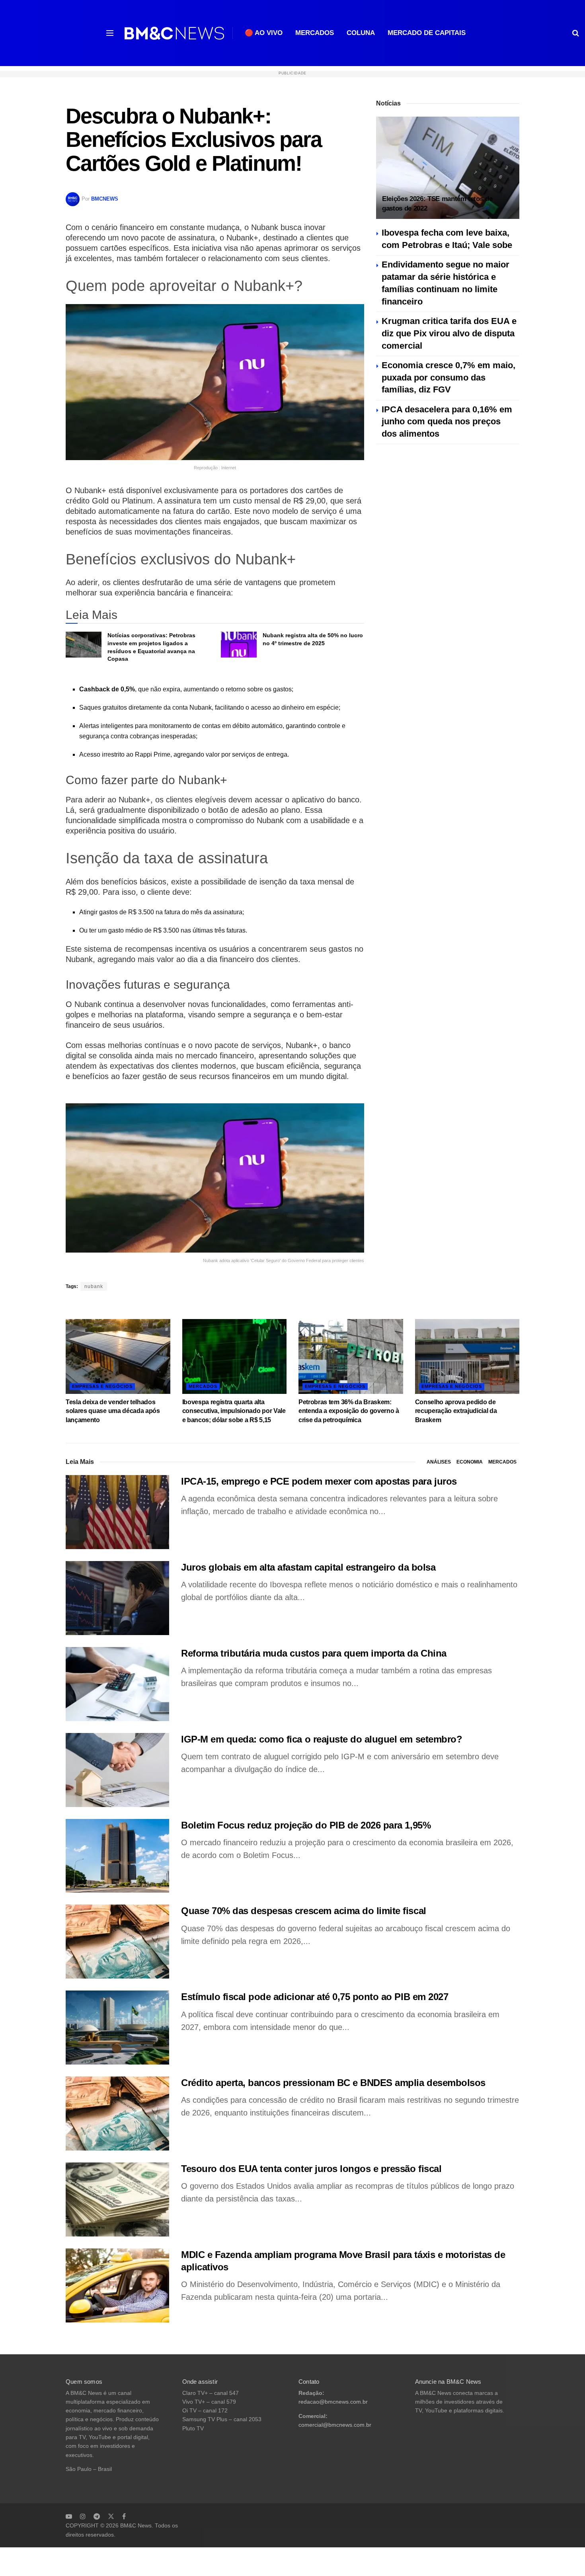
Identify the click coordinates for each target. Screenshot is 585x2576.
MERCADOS (315, 33)
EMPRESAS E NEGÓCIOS (102, 1386)
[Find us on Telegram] (97, 2516)
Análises (439, 1462)
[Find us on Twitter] (111, 2516)
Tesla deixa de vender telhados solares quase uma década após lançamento (113, 1411)
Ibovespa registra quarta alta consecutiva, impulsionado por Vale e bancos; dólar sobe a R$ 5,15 (234, 1411)
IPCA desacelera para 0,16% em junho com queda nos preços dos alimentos (447, 422)
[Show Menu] (110, 33)
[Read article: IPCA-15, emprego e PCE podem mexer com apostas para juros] (117, 1512)
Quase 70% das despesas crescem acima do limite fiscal (304, 1911)
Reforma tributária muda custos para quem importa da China (314, 1653)
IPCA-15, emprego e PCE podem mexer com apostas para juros (319, 1481)
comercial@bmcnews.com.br (335, 2425)
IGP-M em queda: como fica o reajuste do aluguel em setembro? (322, 1739)
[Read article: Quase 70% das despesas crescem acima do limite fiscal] (117, 1942)
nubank (94, 1286)
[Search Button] (576, 33)
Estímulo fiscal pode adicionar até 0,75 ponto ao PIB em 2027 (315, 1997)
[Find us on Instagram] (83, 2516)
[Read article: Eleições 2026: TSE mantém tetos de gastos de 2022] (448, 168)
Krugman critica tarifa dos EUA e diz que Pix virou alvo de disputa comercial (449, 333)
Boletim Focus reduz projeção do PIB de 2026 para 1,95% (306, 1825)
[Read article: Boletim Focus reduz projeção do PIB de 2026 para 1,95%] (117, 1856)
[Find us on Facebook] (124, 2516)
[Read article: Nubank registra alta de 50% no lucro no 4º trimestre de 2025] (239, 644)
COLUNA (361, 33)
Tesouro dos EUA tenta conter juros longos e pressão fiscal (311, 2169)
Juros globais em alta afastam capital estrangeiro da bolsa (308, 1567)
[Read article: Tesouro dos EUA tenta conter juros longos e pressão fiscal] (117, 2199)
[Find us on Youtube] (69, 2516)
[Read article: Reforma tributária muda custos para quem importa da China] (117, 1684)
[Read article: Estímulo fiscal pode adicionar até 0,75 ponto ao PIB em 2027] (117, 2028)
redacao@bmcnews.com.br (333, 2402)
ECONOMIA (470, 1462)
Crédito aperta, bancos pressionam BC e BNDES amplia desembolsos (333, 2083)
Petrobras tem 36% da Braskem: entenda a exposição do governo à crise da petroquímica (349, 1411)
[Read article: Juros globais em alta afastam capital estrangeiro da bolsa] (117, 1598)
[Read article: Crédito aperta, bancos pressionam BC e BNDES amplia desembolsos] (117, 2113)
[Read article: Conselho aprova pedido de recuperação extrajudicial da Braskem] (467, 1356)
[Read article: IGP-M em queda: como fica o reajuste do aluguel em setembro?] (117, 1770)
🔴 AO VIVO (264, 33)
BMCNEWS (105, 199)
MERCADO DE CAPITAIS (427, 33)
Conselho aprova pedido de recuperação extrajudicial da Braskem (456, 1411)
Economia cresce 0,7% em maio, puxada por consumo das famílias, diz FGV (448, 378)
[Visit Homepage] (174, 33)
